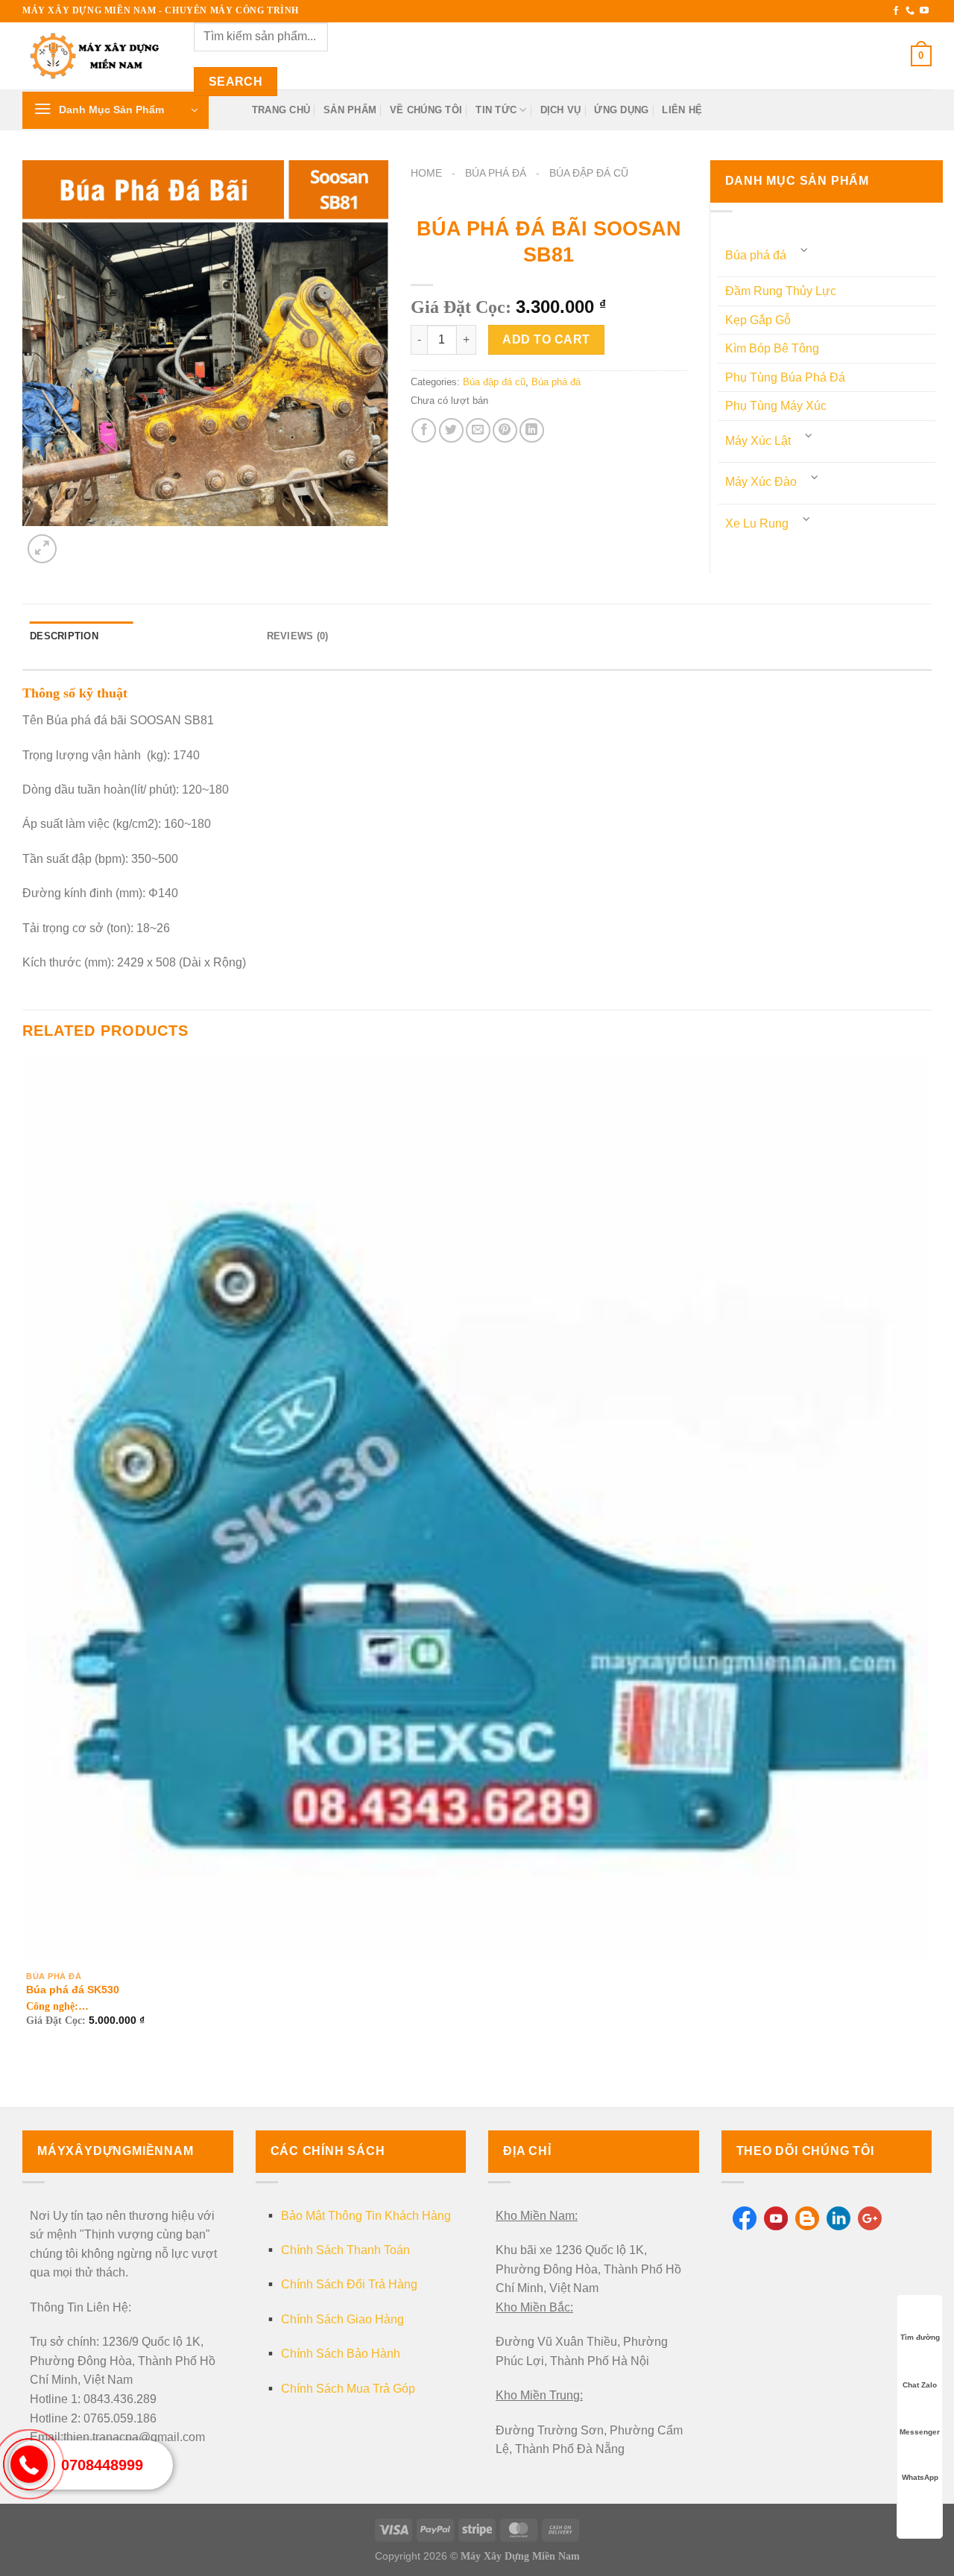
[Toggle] (805, 250)
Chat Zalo (920, 2385)
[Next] (78, 541)
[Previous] (29, 2082)
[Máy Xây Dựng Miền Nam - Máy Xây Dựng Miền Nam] (97, 56)
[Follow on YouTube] (924, 11)
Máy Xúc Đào (761, 482)
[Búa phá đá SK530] (477, 1509)
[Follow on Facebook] (896, 11)
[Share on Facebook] (424, 430)
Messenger (920, 2432)
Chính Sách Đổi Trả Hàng (349, 2284)
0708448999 (102, 2465)
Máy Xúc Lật (758, 441)
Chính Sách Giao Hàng (342, 2319)
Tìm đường (920, 2337)
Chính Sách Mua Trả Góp (348, 2389)
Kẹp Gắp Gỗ (758, 320)
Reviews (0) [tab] (298, 636)
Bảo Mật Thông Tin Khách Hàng (366, 2216)
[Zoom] (42, 549)
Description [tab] (64, 636)
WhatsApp (920, 2477)
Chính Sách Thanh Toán (345, 2250)
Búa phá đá (496, 173)
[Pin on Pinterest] (505, 430)
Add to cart (546, 339)
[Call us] (910, 11)
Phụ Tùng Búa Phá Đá (785, 377)
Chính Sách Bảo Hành (341, 2354)
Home (426, 173)
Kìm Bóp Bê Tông (772, 348)
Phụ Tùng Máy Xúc (776, 406)
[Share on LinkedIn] (532, 430)
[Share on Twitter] (451, 430)
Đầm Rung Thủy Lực (781, 291)
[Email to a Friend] (478, 430)
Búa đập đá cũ (589, 173)
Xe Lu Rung (757, 523)
